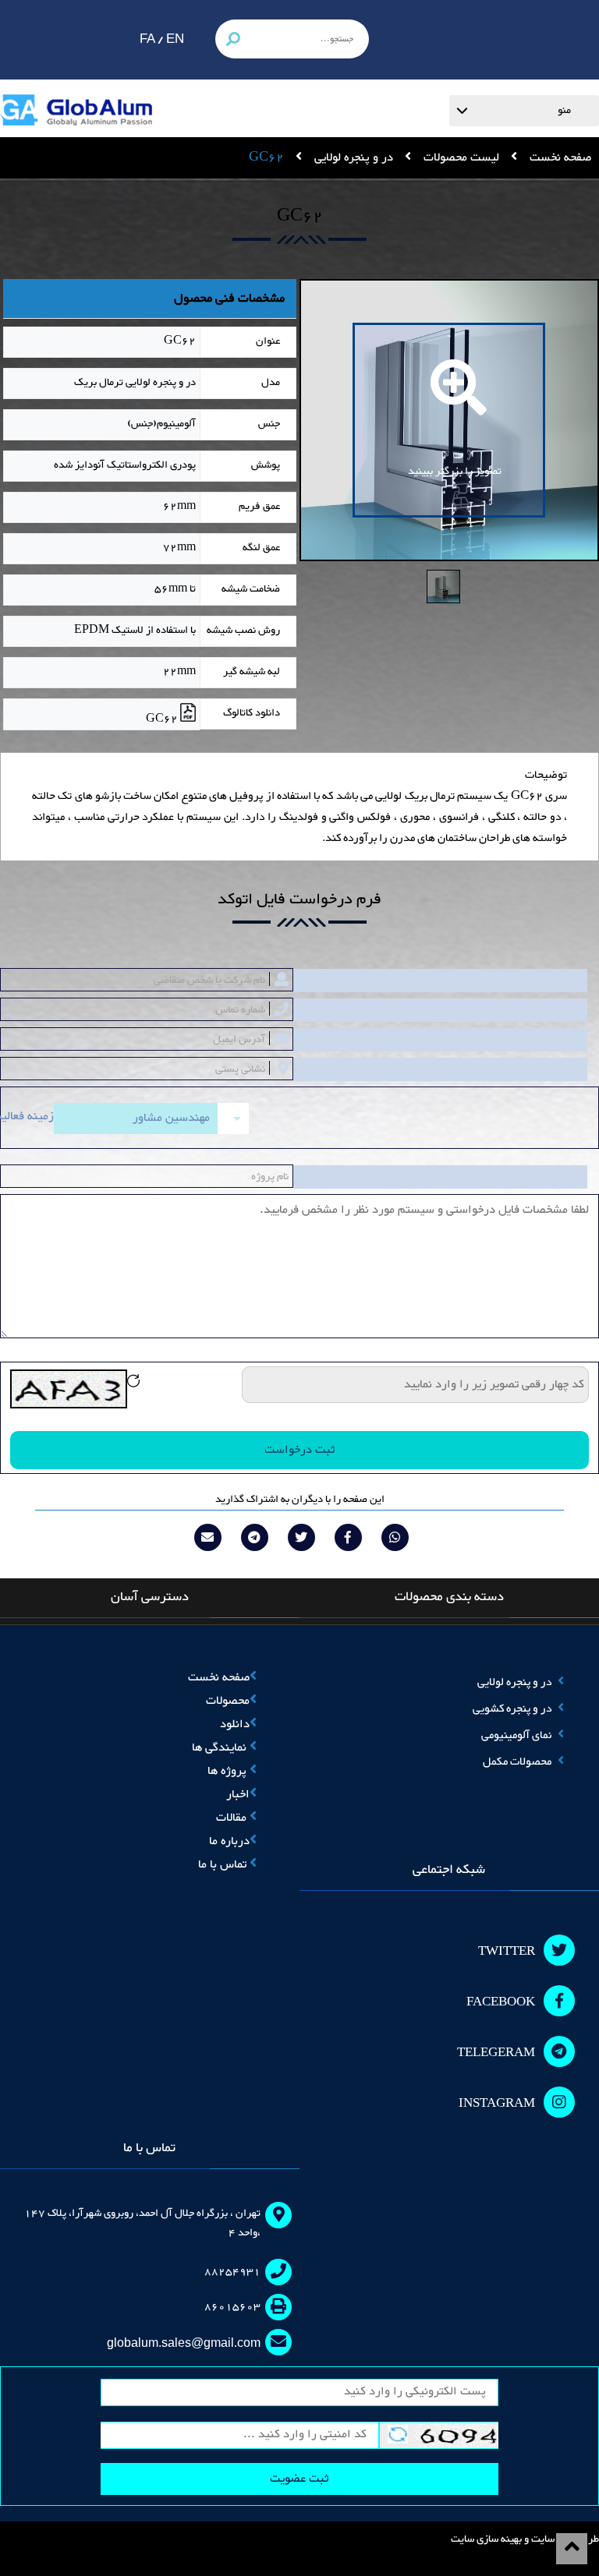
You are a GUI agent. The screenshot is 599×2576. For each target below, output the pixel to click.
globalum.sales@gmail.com (184, 2343)
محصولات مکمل (517, 1762)
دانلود (235, 1724)
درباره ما (229, 1841)
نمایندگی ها (221, 1748)
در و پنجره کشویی (512, 1709)
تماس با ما (224, 1865)
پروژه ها (229, 1771)
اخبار (238, 1795)
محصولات (228, 1701)
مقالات (233, 1818)
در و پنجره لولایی (352, 158)
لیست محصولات (460, 158)
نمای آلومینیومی (516, 1735)
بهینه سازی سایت (486, 2539)
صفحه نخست (559, 158)
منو (564, 111)
